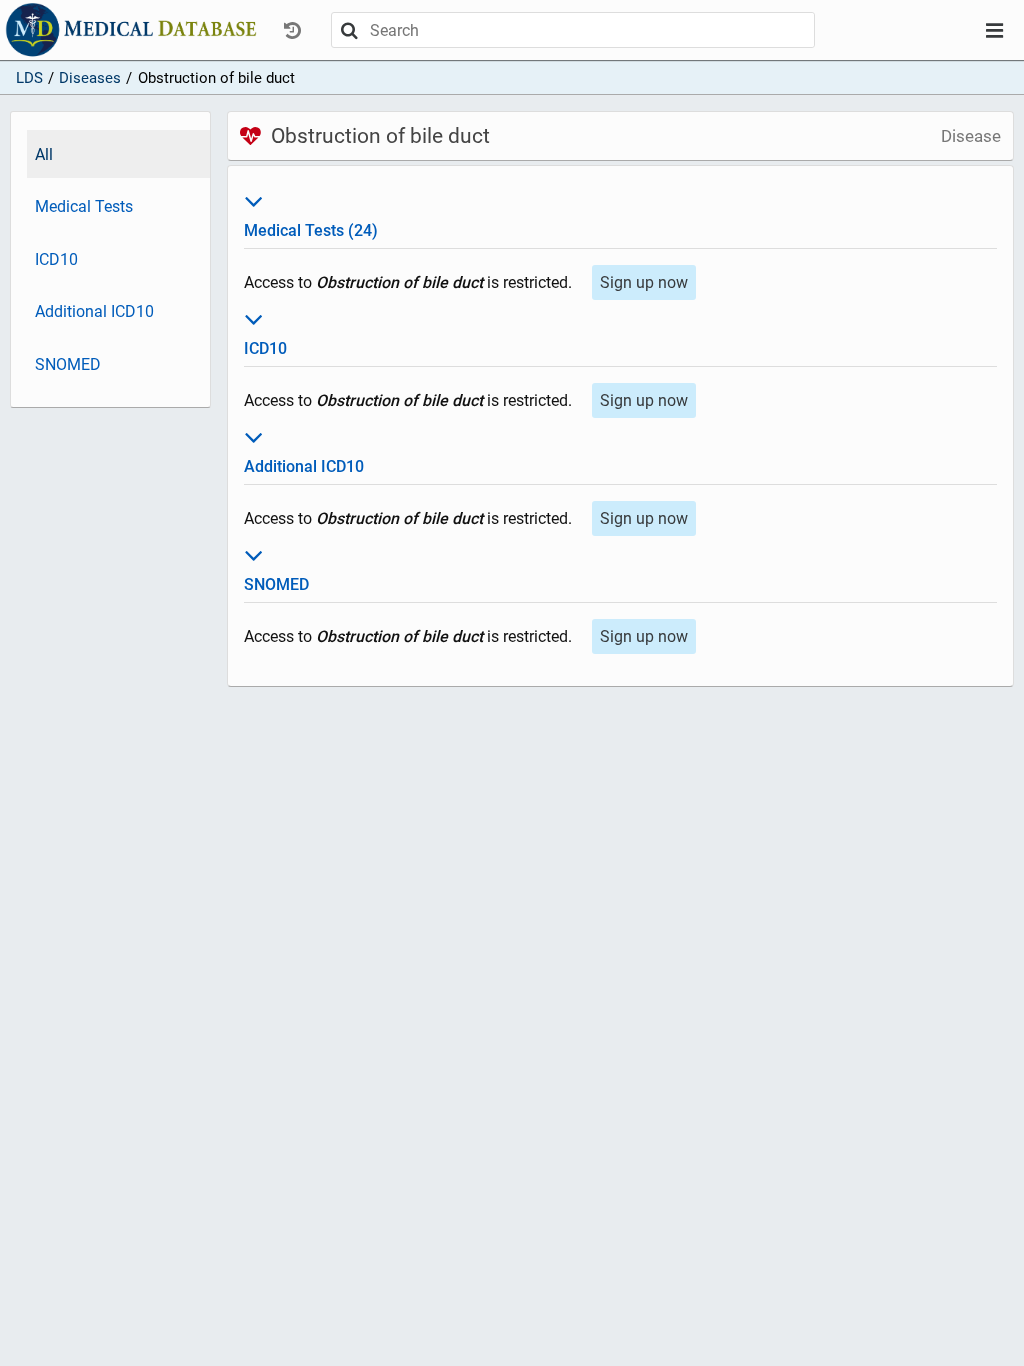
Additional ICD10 (94, 311)
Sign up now (644, 282)
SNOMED (68, 364)
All (44, 154)
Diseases (90, 78)
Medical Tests (84, 206)
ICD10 (56, 259)
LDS (29, 78)
